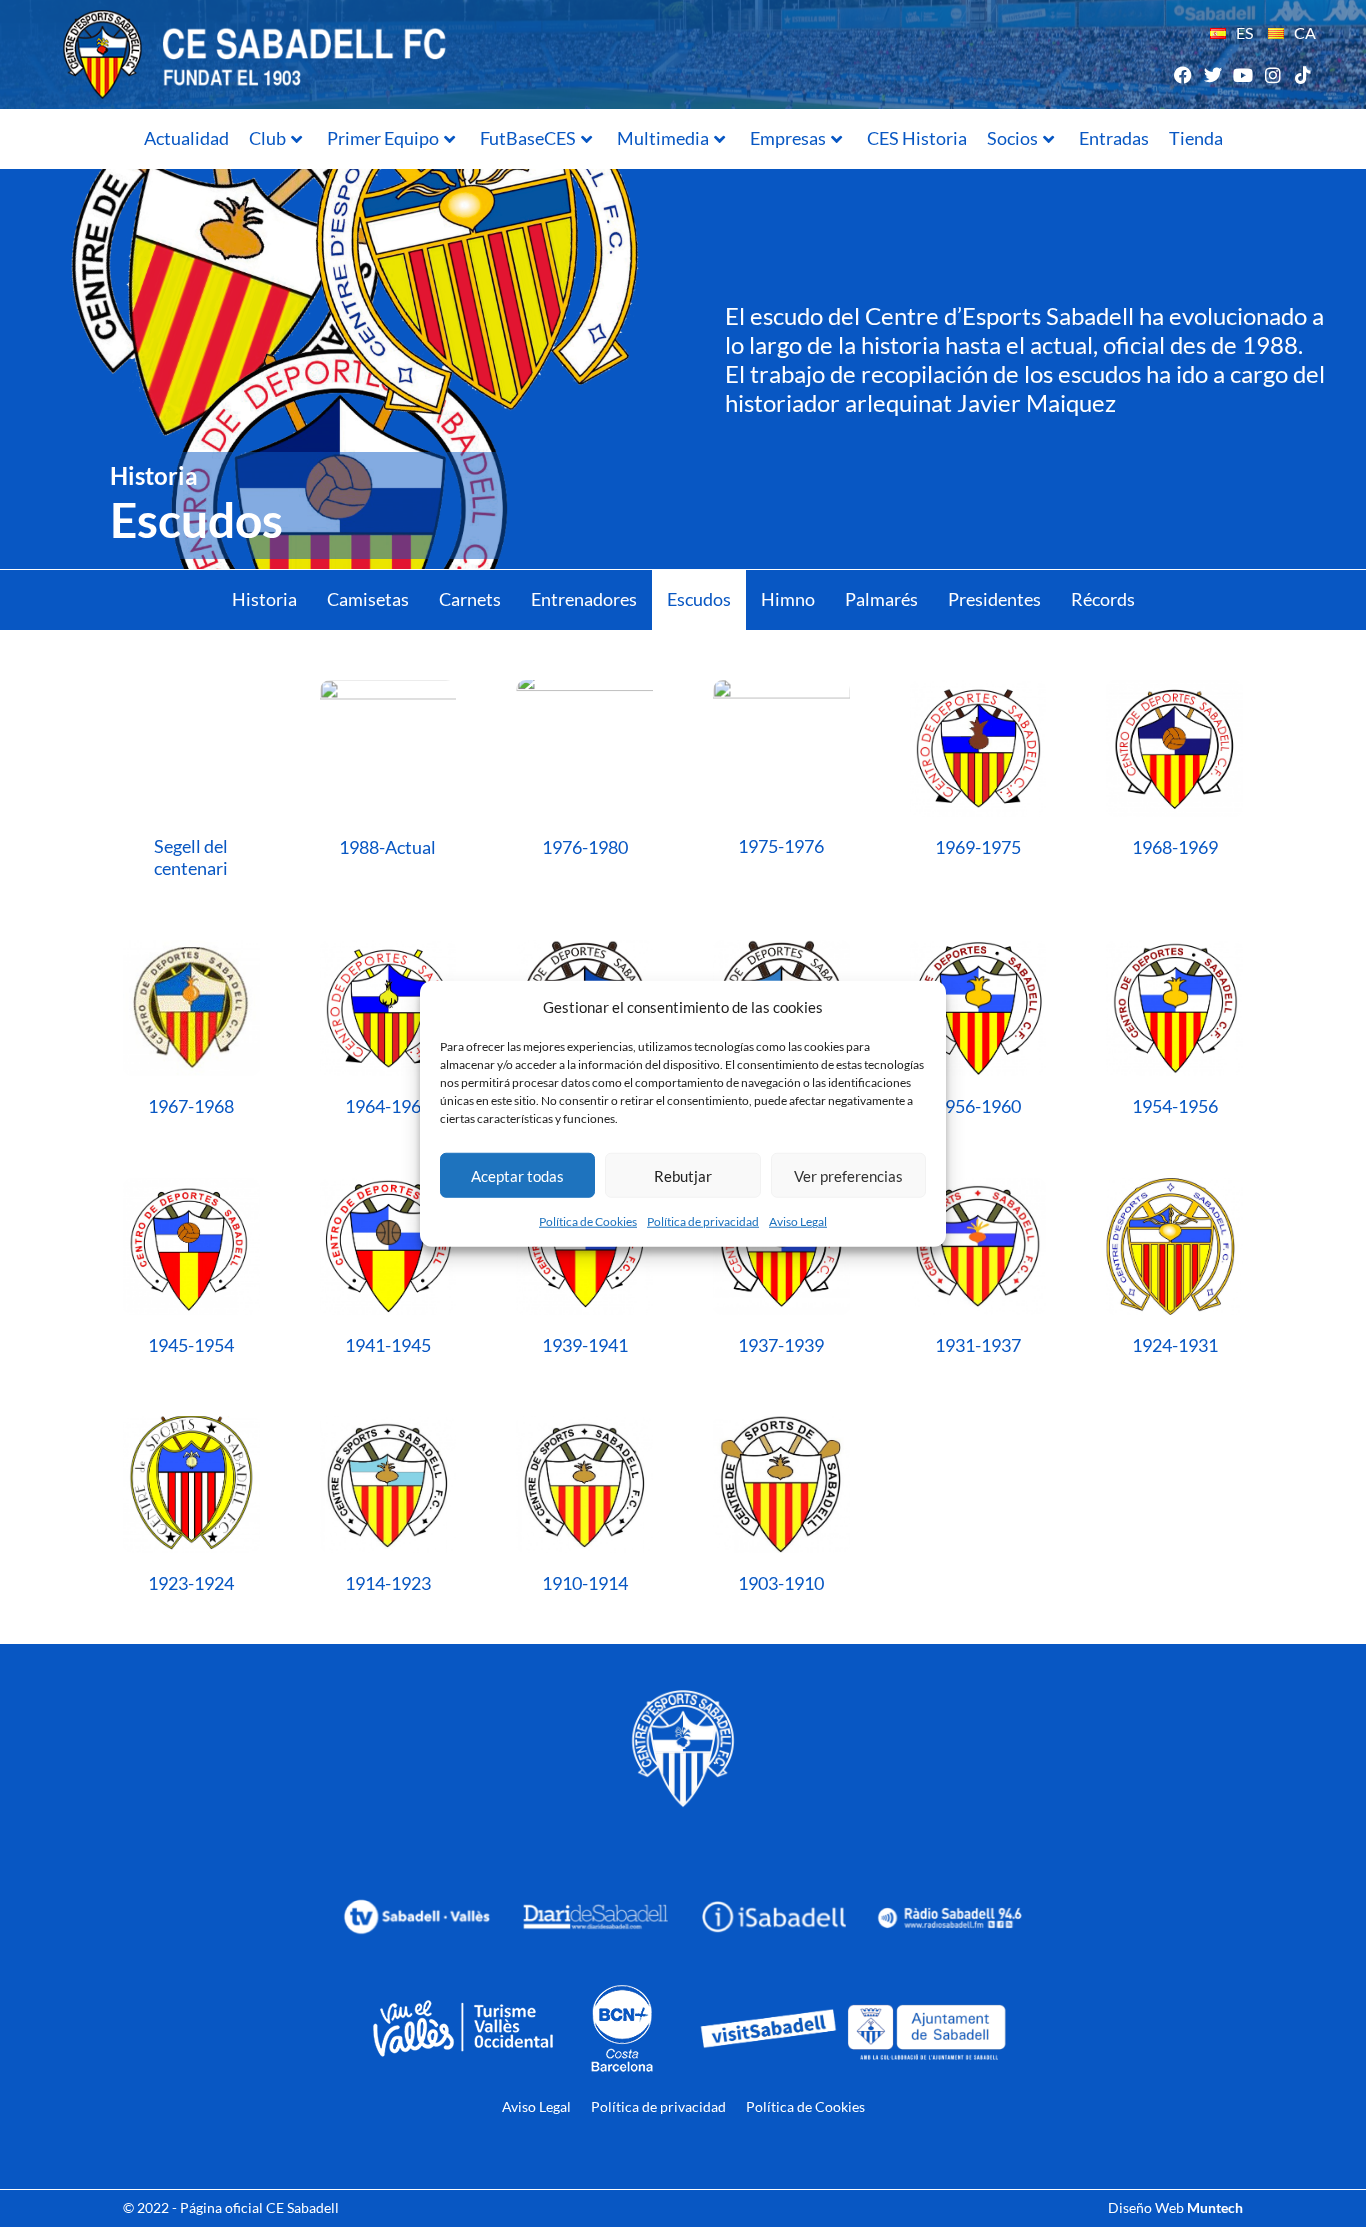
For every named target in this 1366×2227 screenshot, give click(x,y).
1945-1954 (191, 1345)
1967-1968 (191, 1106)
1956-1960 (978, 1106)
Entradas (1114, 138)
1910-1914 (585, 1583)
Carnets (470, 599)
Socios (1012, 138)
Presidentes (994, 599)
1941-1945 (388, 1345)
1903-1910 (781, 1583)
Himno (788, 599)
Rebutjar (683, 1175)
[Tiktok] (1303, 75)
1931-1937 (978, 1345)
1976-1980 (585, 847)
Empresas (788, 138)
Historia (264, 599)
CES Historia (917, 138)
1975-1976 (781, 846)
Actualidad (186, 138)
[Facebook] (1182, 75)
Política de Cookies (588, 1221)
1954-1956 (1175, 1106)
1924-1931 (1175, 1345)
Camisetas (368, 599)
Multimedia (663, 138)
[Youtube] (1242, 75)
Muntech (1215, 2207)
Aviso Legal (798, 1221)
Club (267, 138)
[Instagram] (1273, 75)
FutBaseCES (528, 138)
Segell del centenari (191, 857)
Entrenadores (584, 599)
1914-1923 (388, 1583)
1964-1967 (388, 1106)
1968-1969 (1175, 847)
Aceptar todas (517, 1175)
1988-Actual (387, 847)
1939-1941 (585, 1345)
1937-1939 (781, 1345)
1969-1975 (978, 847)
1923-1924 (191, 1583)
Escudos (699, 599)
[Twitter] (1212, 75)
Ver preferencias (848, 1175)
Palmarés (881, 599)
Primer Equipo (383, 138)
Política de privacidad (703, 1221)
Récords (1103, 599)
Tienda (1196, 138)
